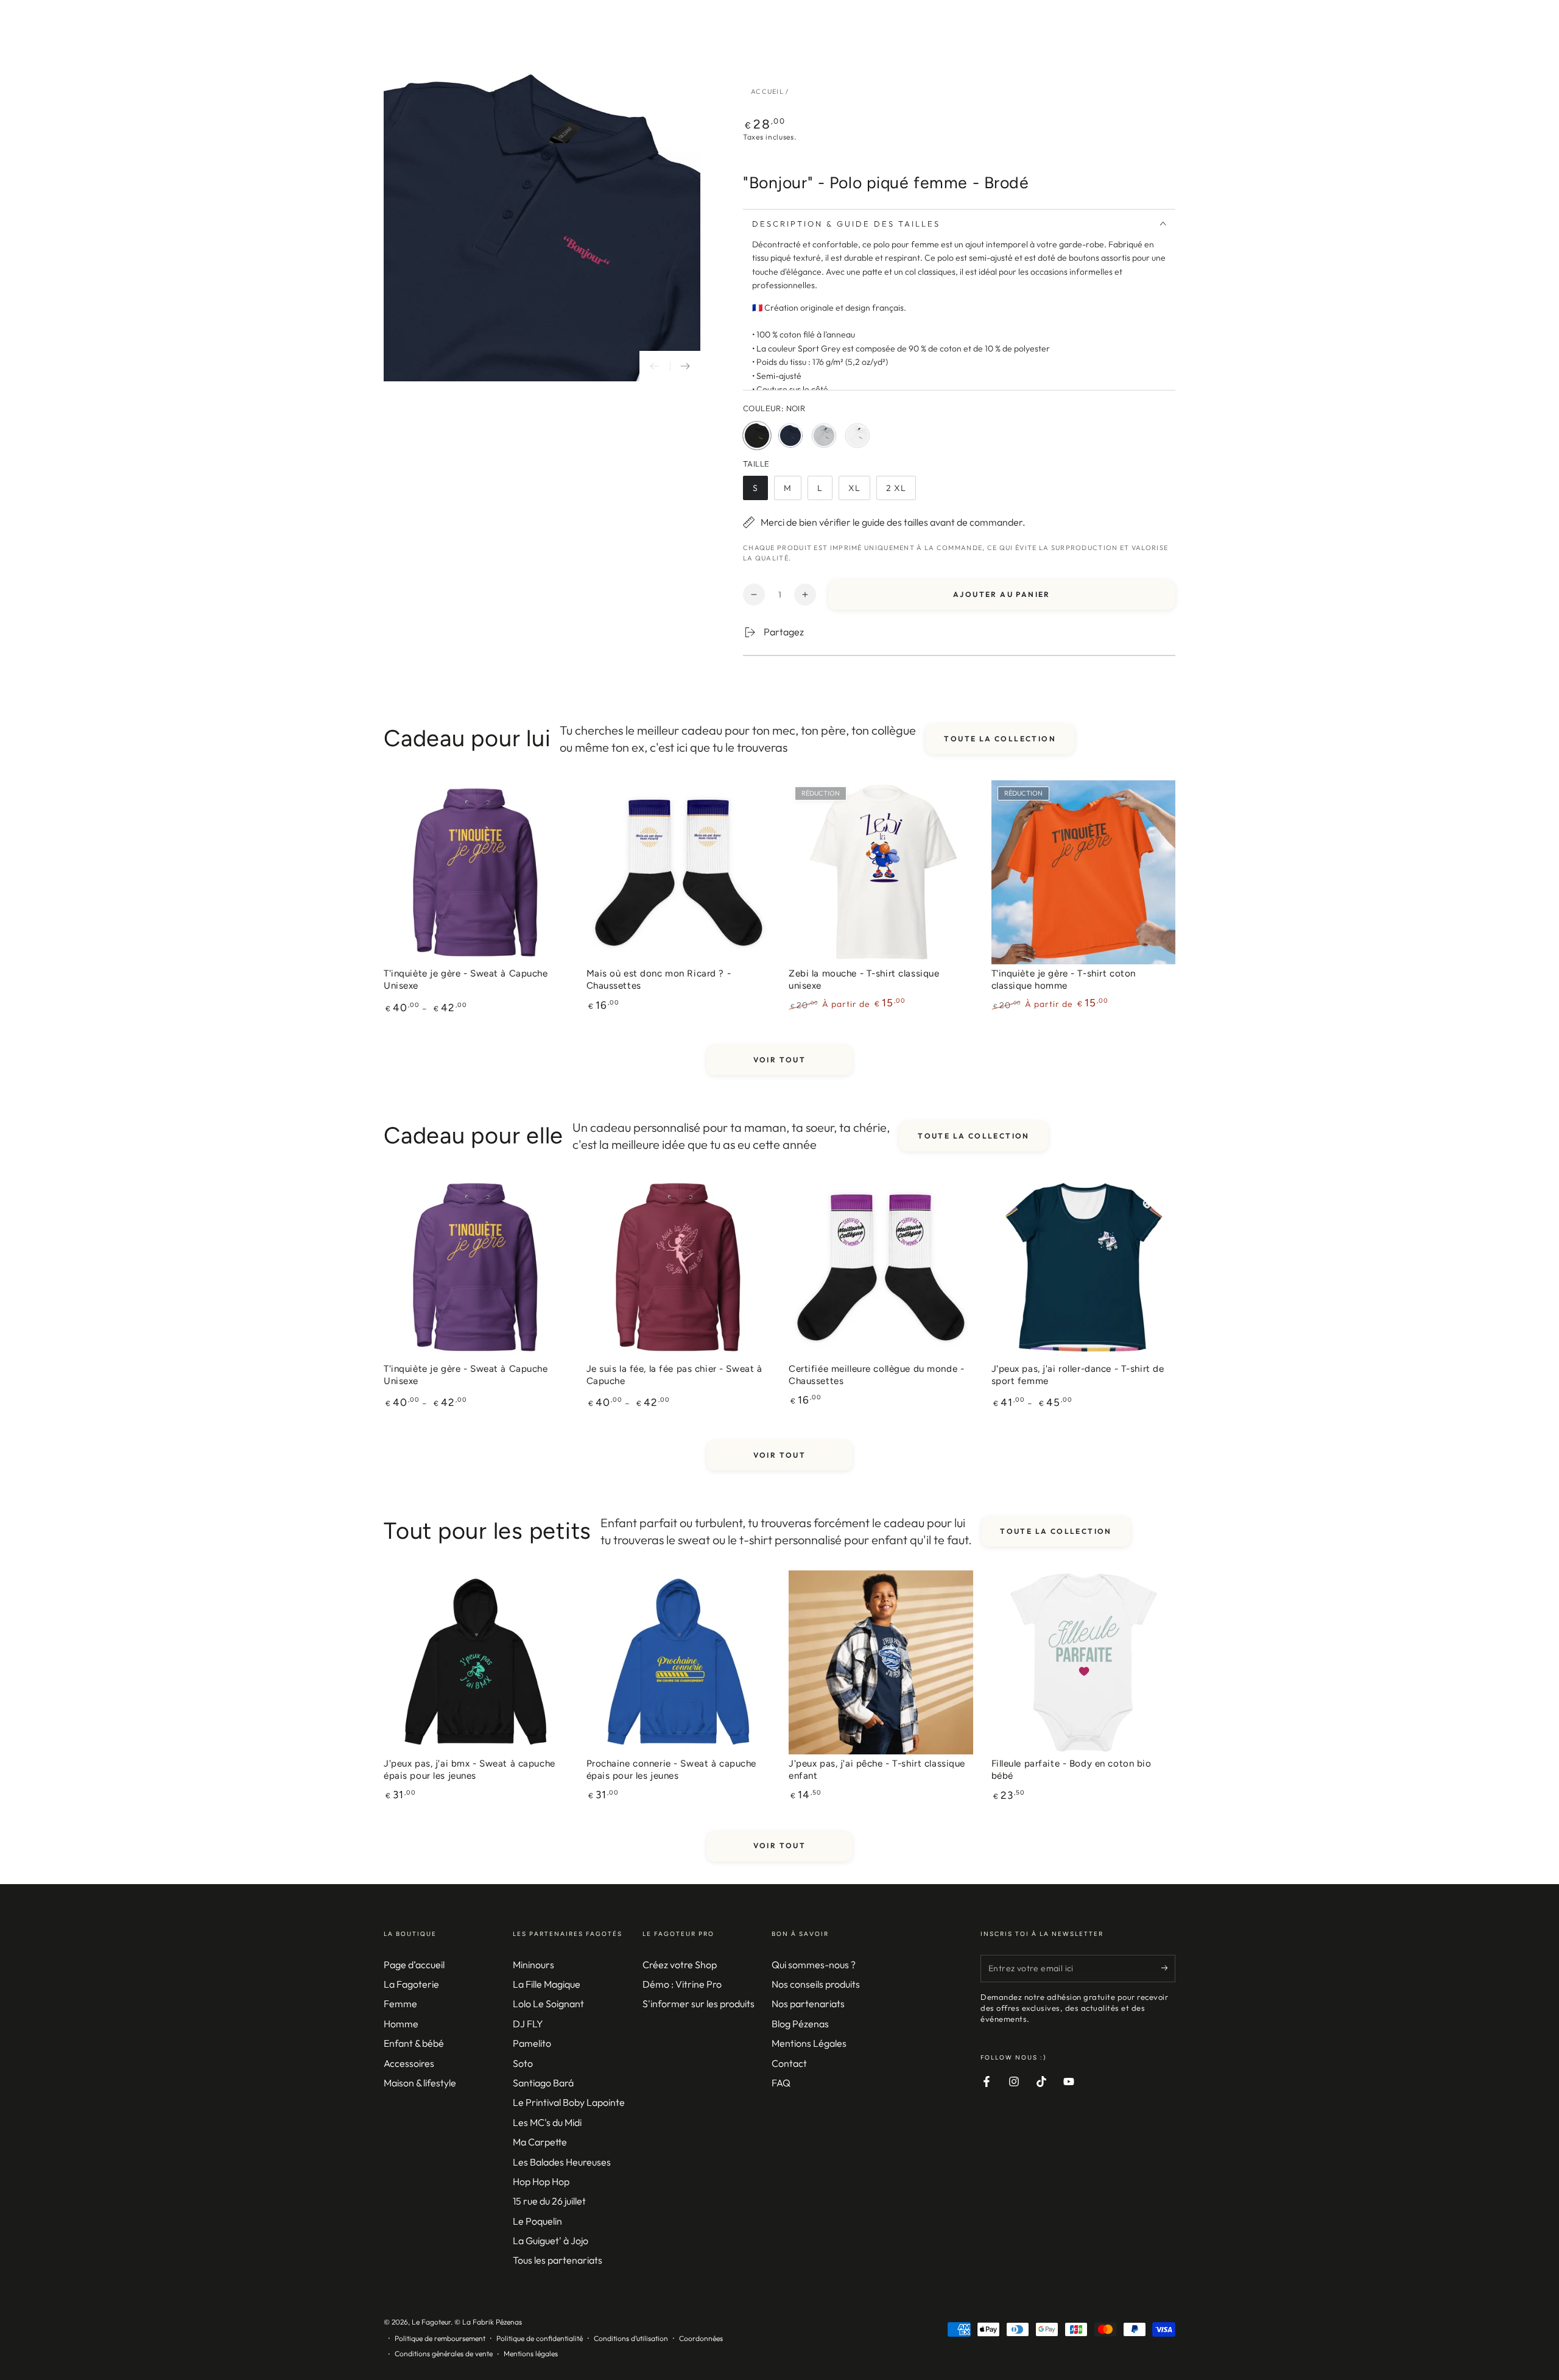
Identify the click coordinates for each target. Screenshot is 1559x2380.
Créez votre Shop (680, 1965)
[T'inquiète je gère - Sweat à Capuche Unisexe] (476, 873)
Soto (523, 2063)
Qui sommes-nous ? (814, 1965)
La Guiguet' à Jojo (551, 2241)
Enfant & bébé (414, 2043)
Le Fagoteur (431, 2322)
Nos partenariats (808, 2004)
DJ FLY (528, 2024)
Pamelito (532, 2043)
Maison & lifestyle (420, 2083)
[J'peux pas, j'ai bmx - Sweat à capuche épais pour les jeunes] (476, 1663)
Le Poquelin (537, 2221)
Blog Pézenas (800, 2024)
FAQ (781, 2083)
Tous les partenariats (558, 2260)
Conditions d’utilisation (631, 2338)
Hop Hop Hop (541, 2181)
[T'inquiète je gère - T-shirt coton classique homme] (1084, 873)
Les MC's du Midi (547, 2122)
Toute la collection (1000, 739)
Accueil (767, 91)
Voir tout (780, 1060)
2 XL (901, 491)
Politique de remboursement (440, 2338)
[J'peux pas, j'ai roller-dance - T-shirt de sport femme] (1084, 1267)
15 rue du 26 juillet (549, 2201)
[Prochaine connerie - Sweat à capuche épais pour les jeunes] (679, 1663)
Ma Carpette (540, 2142)
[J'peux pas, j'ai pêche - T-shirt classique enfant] (881, 1663)
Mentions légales (531, 2354)
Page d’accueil (414, 1965)
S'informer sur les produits (699, 2004)
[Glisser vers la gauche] (655, 366)
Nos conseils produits (816, 1984)
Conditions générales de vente (444, 2354)
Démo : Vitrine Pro (682, 1984)
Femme (400, 2004)
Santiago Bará (543, 2083)
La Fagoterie (411, 1984)
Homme (401, 2024)
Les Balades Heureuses (562, 2162)
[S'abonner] (1168, 1968)
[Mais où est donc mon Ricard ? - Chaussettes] (679, 873)
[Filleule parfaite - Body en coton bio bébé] (1084, 1663)
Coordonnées (701, 2338)
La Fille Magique (547, 1984)
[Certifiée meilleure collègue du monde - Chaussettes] (881, 1267)
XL (859, 491)
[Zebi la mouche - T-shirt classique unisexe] (881, 873)
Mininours (533, 1965)
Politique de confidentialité (540, 2338)
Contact (789, 2063)
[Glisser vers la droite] (685, 366)
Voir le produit (476, 967)
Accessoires (409, 2063)
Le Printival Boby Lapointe (569, 2102)
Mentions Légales (809, 2043)
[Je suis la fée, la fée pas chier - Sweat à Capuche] (679, 1267)
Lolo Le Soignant (548, 2004)
